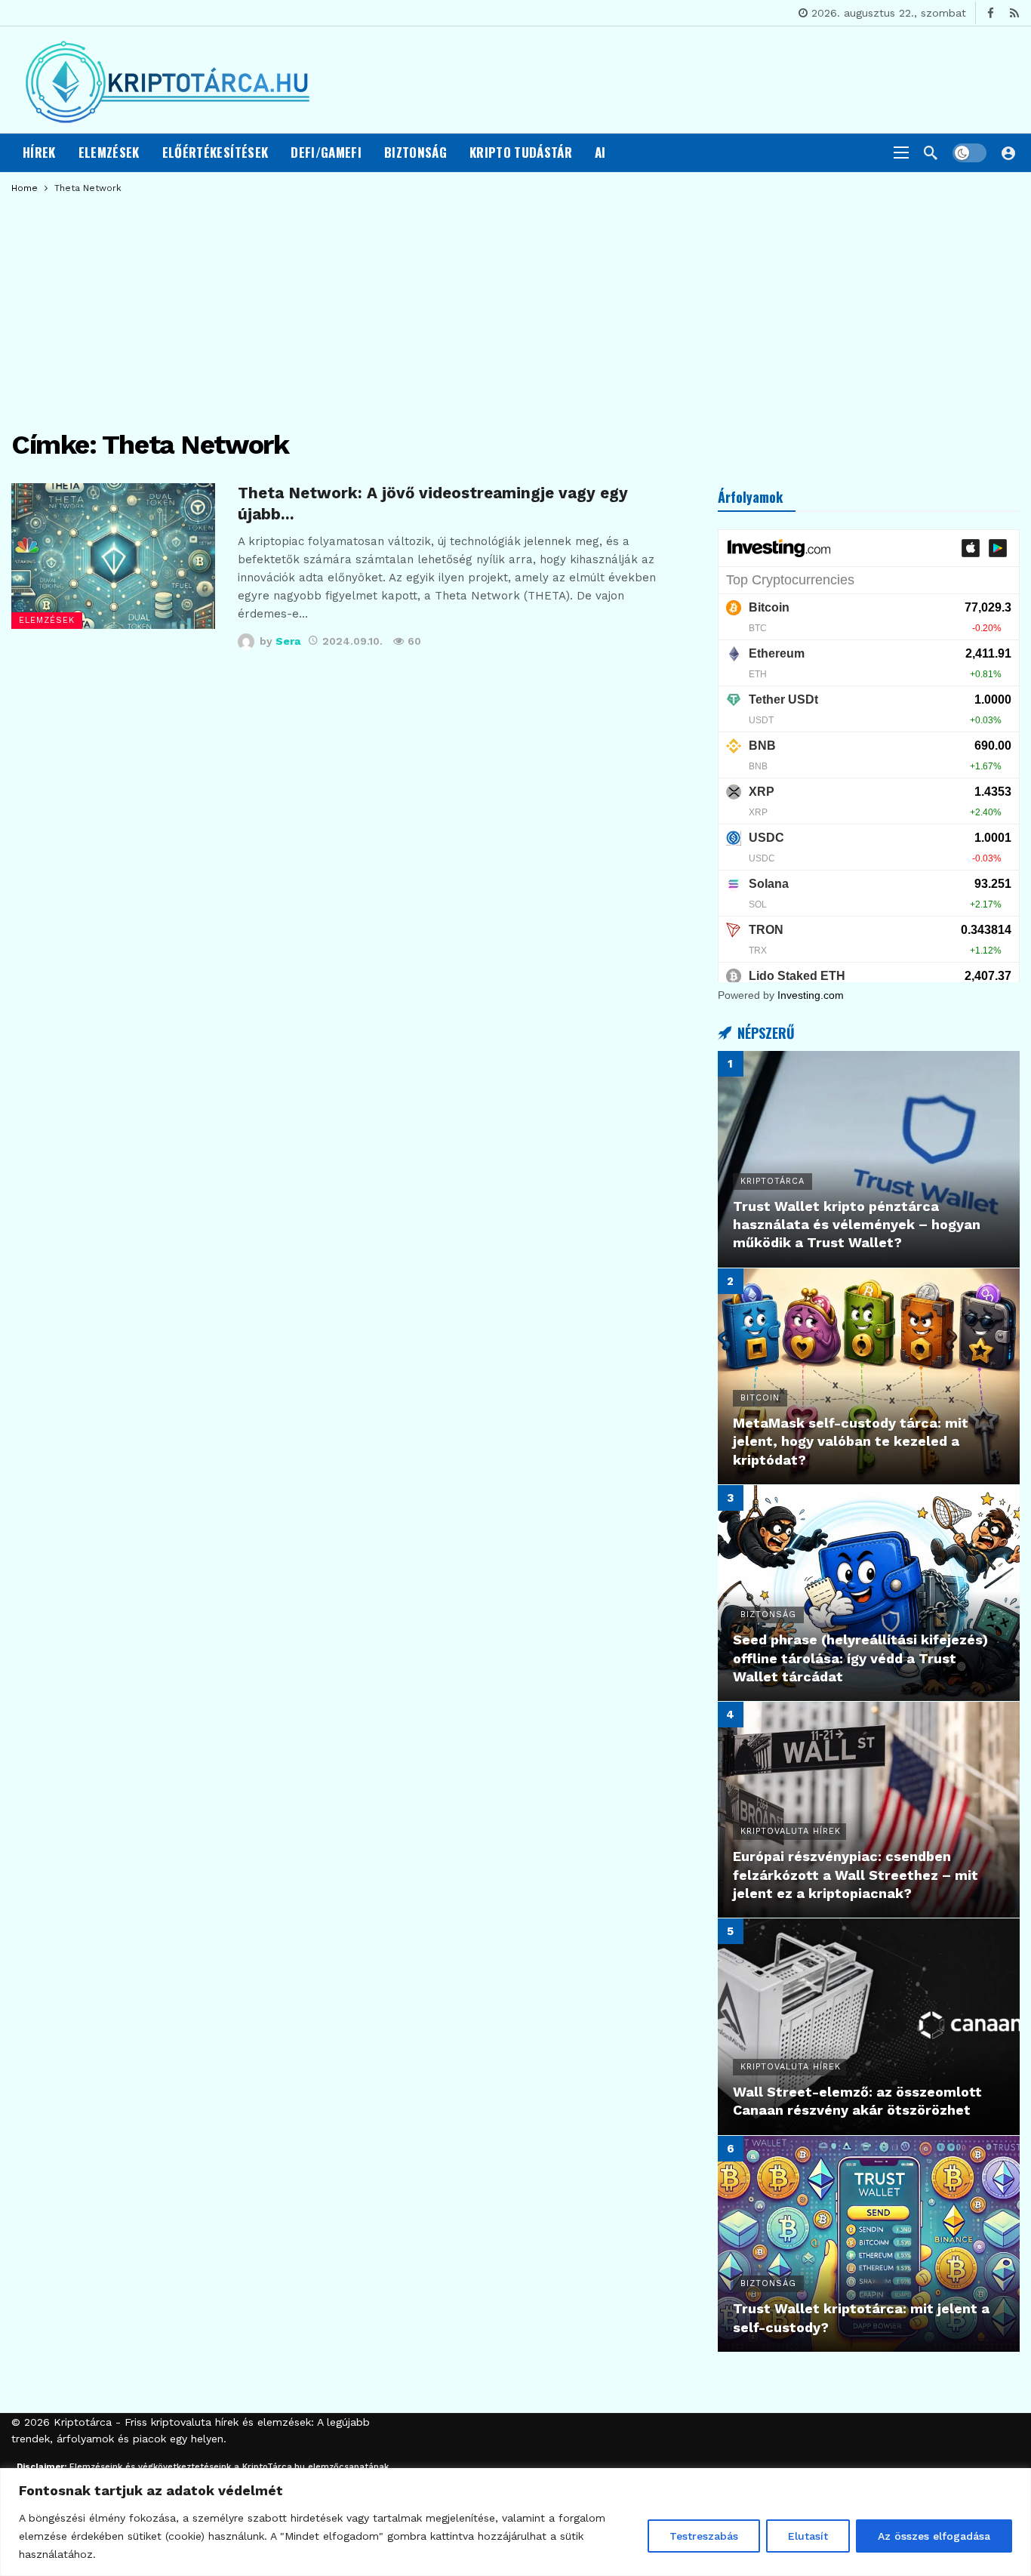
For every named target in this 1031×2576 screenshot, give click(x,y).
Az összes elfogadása (934, 2536)
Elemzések (47, 620)
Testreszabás (704, 2536)
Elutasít (808, 2536)
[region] (515, 2522)
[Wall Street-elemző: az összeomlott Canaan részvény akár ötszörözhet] (869, 2026)
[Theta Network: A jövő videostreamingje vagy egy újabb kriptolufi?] (113, 556)
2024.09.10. (352, 641)
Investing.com (811, 995)
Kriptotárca (83, 2422)
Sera (288, 641)
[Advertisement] (515, 306)
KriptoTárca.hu (274, 2467)
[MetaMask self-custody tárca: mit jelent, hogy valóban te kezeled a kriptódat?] (869, 1376)
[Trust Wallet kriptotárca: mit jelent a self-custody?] (869, 2244)
